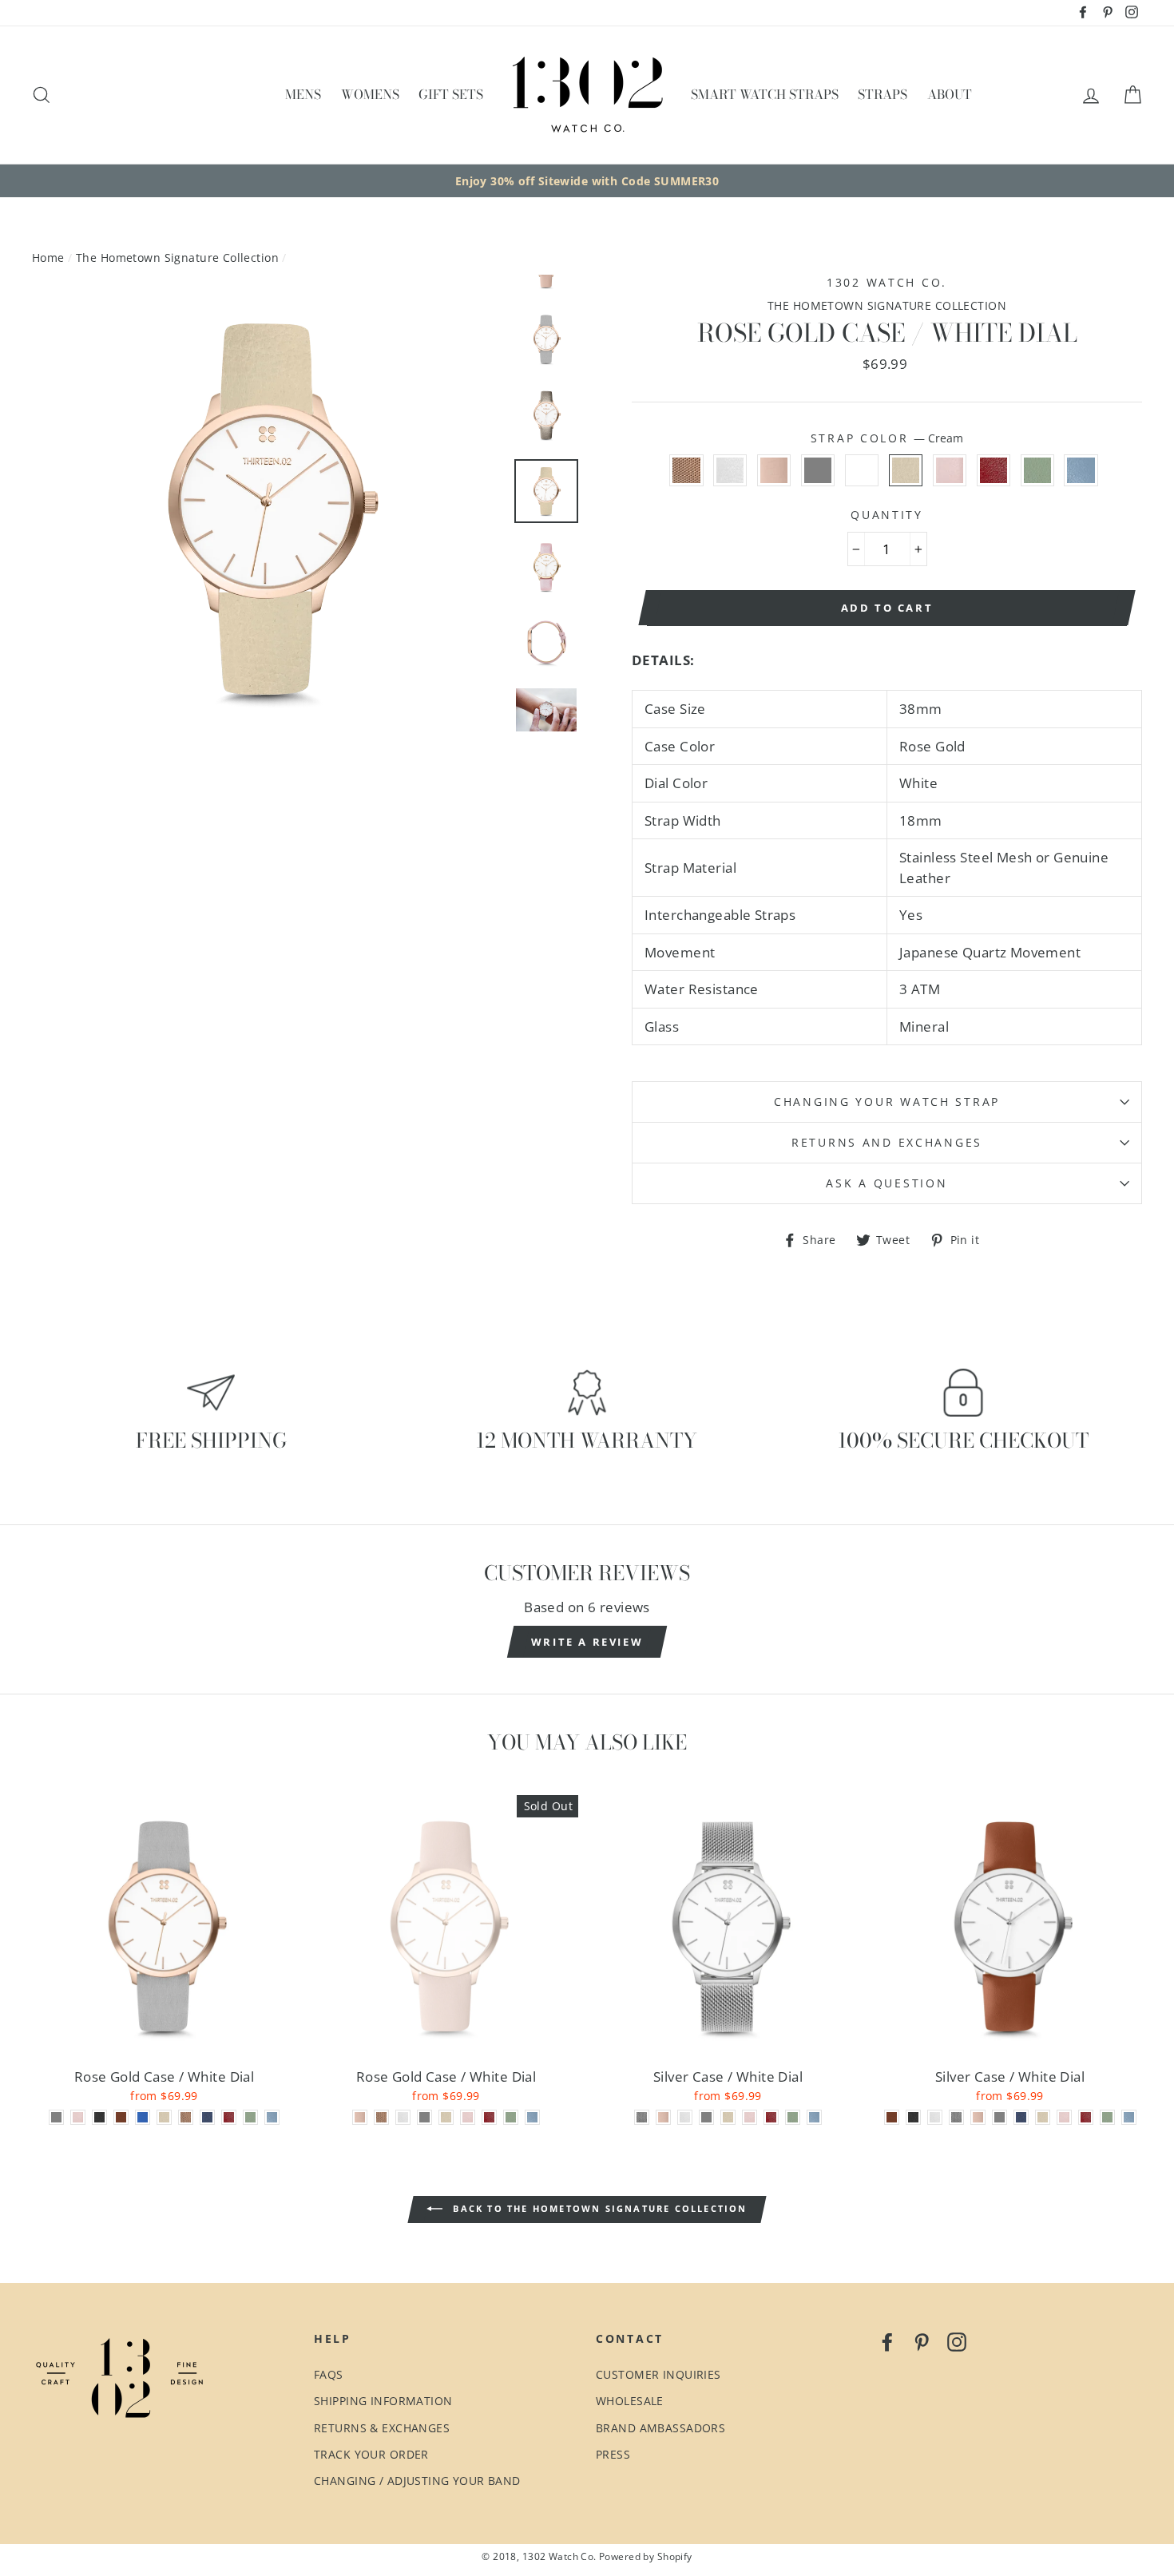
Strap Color (887, 438)
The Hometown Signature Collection (177, 258)
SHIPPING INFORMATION (383, 2401)
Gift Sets (451, 94)
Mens (303, 94)
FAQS (329, 2374)
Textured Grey (818, 470)
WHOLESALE (630, 2401)
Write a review (587, 1642)
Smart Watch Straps (765, 94)
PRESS (613, 2454)
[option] (587, 181)
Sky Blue (1081, 470)
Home (48, 258)
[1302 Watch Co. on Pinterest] (922, 2341)
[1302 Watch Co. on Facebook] (887, 2341)
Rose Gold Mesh (686, 470)
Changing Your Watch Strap (887, 1102)
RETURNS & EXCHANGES (382, 2428)
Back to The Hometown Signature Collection (598, 2208)
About (950, 94)
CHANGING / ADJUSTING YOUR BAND (417, 2481)
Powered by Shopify (646, 2556)
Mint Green (1038, 470)
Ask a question (886, 1183)
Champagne (862, 470)
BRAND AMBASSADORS (660, 2428)
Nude (774, 470)
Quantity (887, 515)
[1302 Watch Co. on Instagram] (957, 2341)
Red (994, 470)
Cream (906, 470)
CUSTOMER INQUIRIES (658, 2374)
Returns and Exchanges (887, 1142)
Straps (882, 94)
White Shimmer (730, 470)
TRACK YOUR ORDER (371, 2454)
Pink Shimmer (950, 470)
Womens (370, 94)
